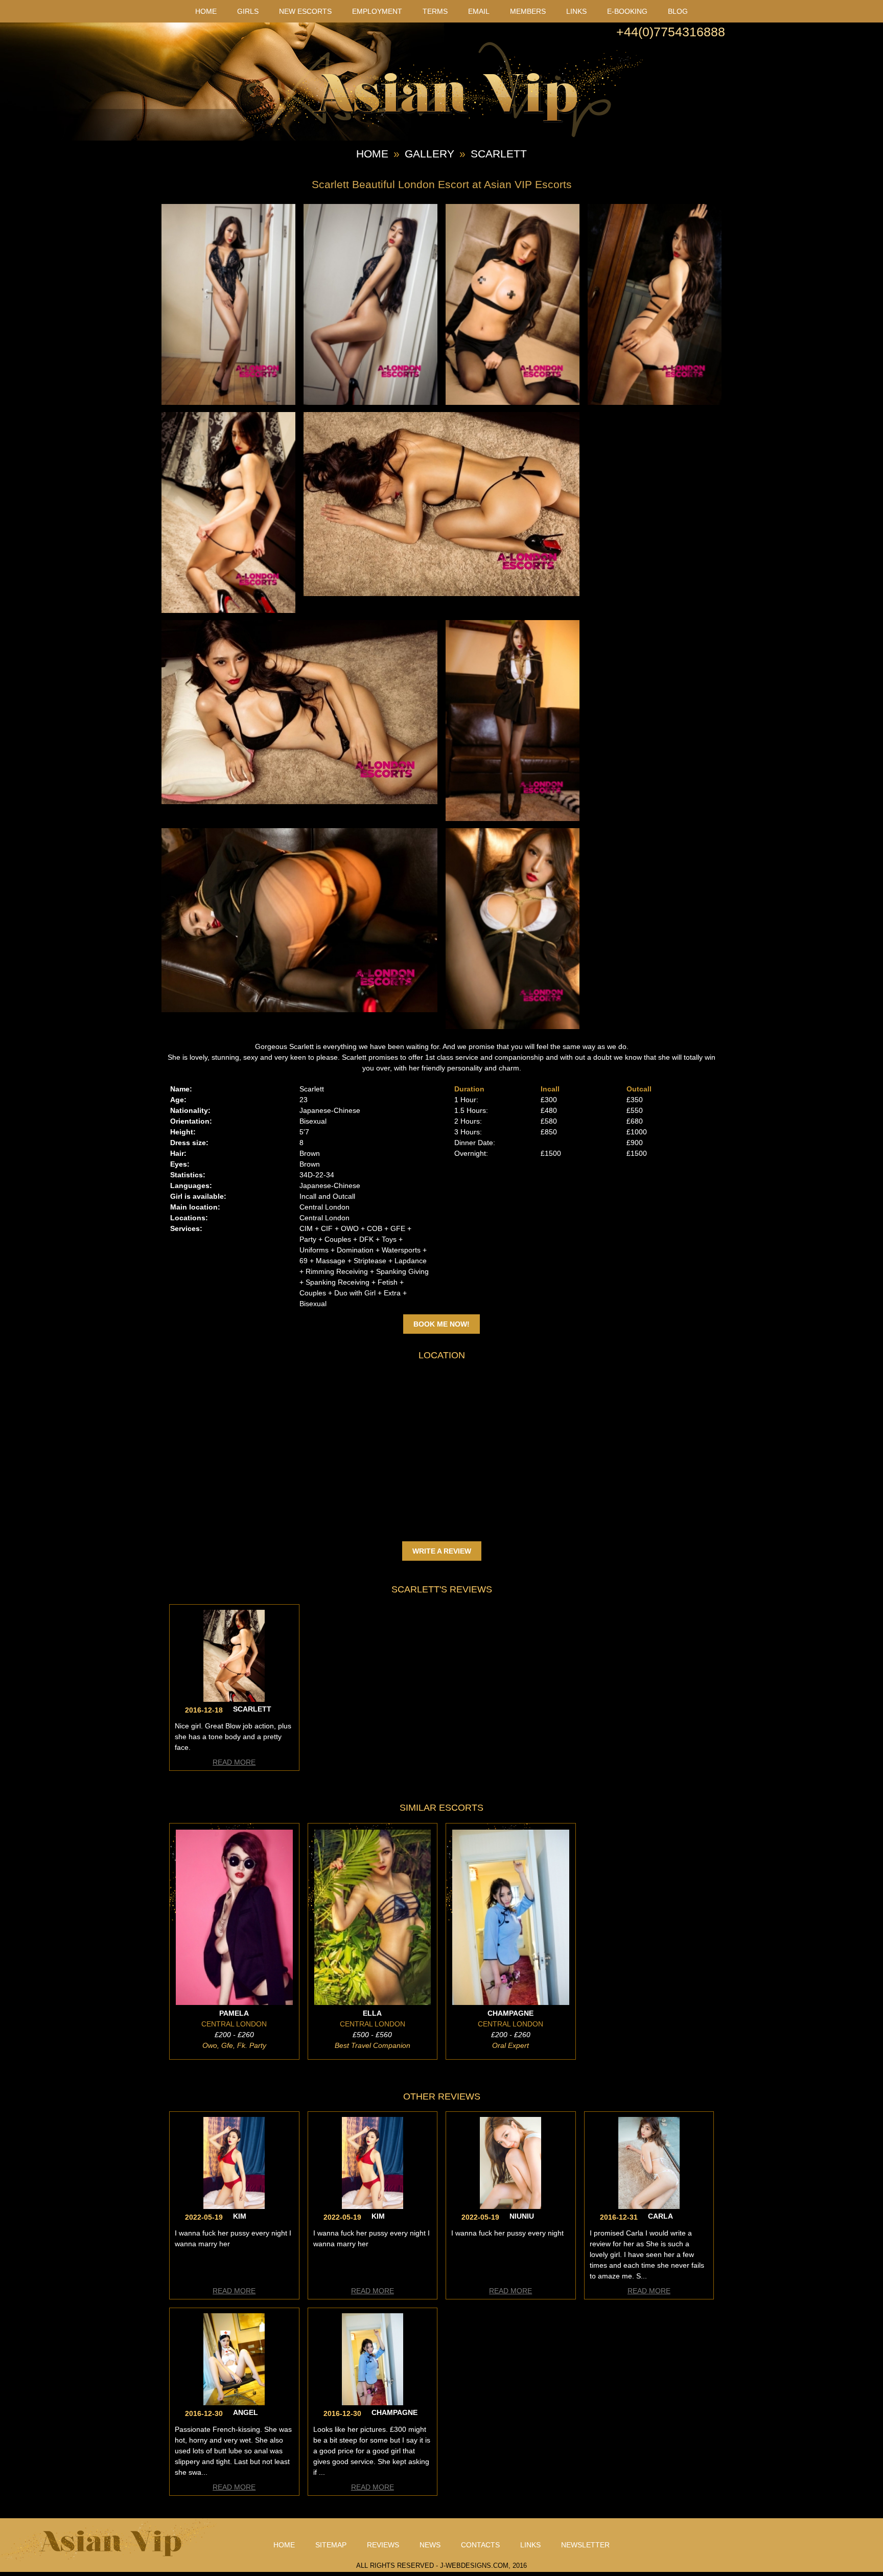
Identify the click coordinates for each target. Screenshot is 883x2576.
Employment (377, 11)
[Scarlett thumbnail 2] (370, 402)
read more (234, 1762)
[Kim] (234, 2206)
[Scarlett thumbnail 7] (299, 802)
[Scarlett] (234, 1699)
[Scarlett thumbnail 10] (513, 1027)
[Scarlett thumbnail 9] (299, 1010)
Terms (435, 11)
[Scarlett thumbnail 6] (441, 594)
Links (576, 11)
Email (479, 11)
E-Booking (627, 11)
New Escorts (305, 11)
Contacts (480, 2545)
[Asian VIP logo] (441, 135)
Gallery (429, 154)
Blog (678, 11)
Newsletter (585, 2545)
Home (206, 11)
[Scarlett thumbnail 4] (655, 402)
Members (528, 11)
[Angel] (234, 2403)
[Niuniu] (510, 2206)
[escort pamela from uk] (234, 2002)
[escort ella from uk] (373, 2002)
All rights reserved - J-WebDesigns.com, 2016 (441, 2566)
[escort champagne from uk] (511, 2002)
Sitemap (331, 2545)
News (430, 2545)
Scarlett (499, 154)
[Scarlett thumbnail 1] (228, 402)
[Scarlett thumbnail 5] (228, 610)
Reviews (383, 2545)
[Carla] (649, 2206)
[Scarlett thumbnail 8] (513, 818)
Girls (248, 11)
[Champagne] (373, 2403)
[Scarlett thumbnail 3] (513, 402)
